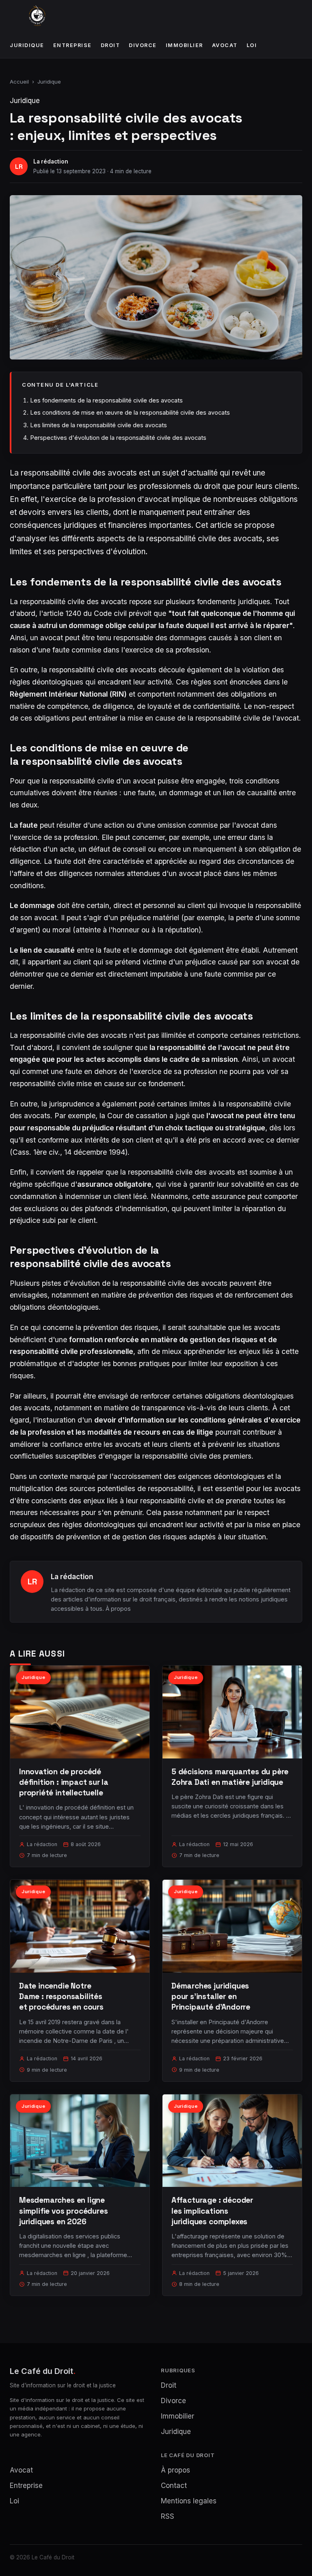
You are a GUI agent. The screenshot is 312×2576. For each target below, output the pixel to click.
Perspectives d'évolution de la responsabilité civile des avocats (118, 438)
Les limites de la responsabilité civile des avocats (99, 425)
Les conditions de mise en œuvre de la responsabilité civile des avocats (130, 412)
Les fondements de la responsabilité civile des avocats (106, 400)
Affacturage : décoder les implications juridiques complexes (212, 2211)
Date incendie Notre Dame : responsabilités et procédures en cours (61, 1996)
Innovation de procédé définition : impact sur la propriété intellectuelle (64, 1782)
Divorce (143, 45)
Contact (174, 2486)
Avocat (225, 45)
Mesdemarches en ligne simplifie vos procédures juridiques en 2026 (63, 2211)
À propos (118, 1609)
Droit (110, 45)
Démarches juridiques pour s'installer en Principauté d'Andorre (211, 1996)
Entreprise (73, 45)
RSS (168, 2516)
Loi (252, 45)
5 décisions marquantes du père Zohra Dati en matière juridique (230, 1777)
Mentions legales (189, 2501)
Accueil (19, 82)
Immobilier (184, 45)
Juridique (27, 45)
